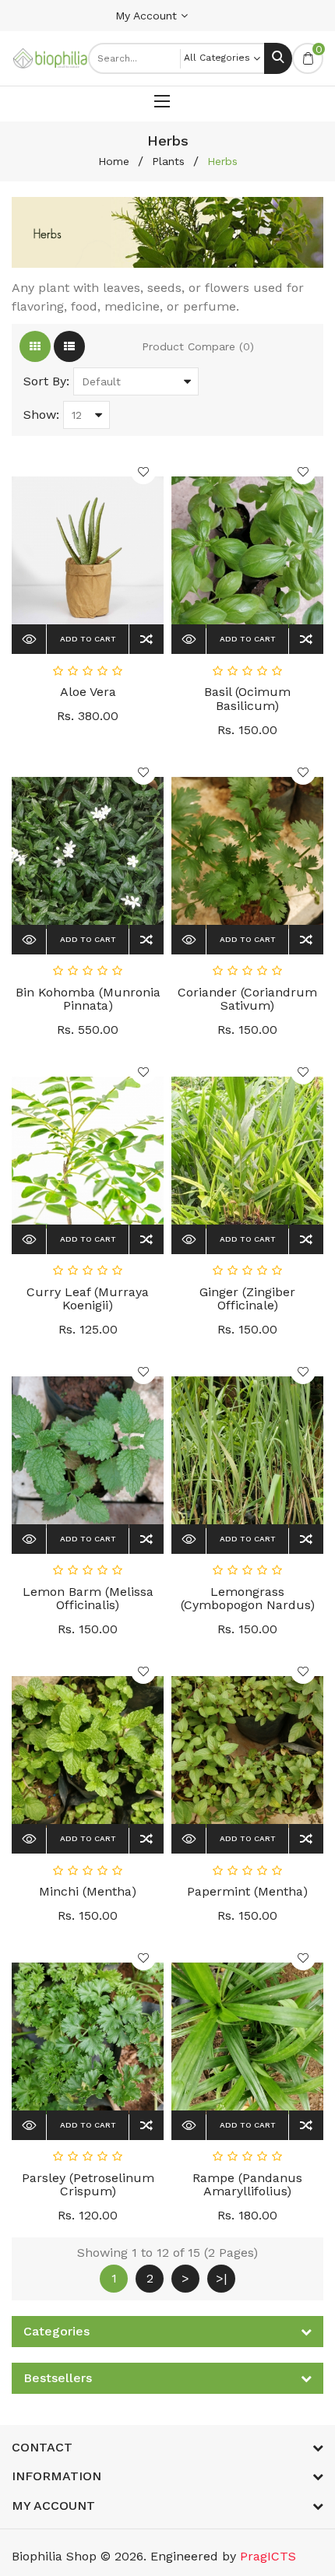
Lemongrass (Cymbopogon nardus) (248, 1599)
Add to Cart (88, 639)
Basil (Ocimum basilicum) (247, 699)
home (114, 161)
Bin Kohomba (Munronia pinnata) (88, 999)
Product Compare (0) (198, 346)
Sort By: (46, 381)
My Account (148, 16)
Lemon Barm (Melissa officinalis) (88, 1599)
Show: (41, 415)
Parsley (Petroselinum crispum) (88, 2185)
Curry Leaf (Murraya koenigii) (88, 1299)
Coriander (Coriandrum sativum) (247, 999)
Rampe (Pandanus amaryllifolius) (247, 2185)
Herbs (222, 161)
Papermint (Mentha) (247, 1891)
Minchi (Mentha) (88, 1891)
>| (221, 2278)
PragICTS (268, 2556)
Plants (168, 161)
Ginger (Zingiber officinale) (247, 1299)
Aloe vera (88, 692)
